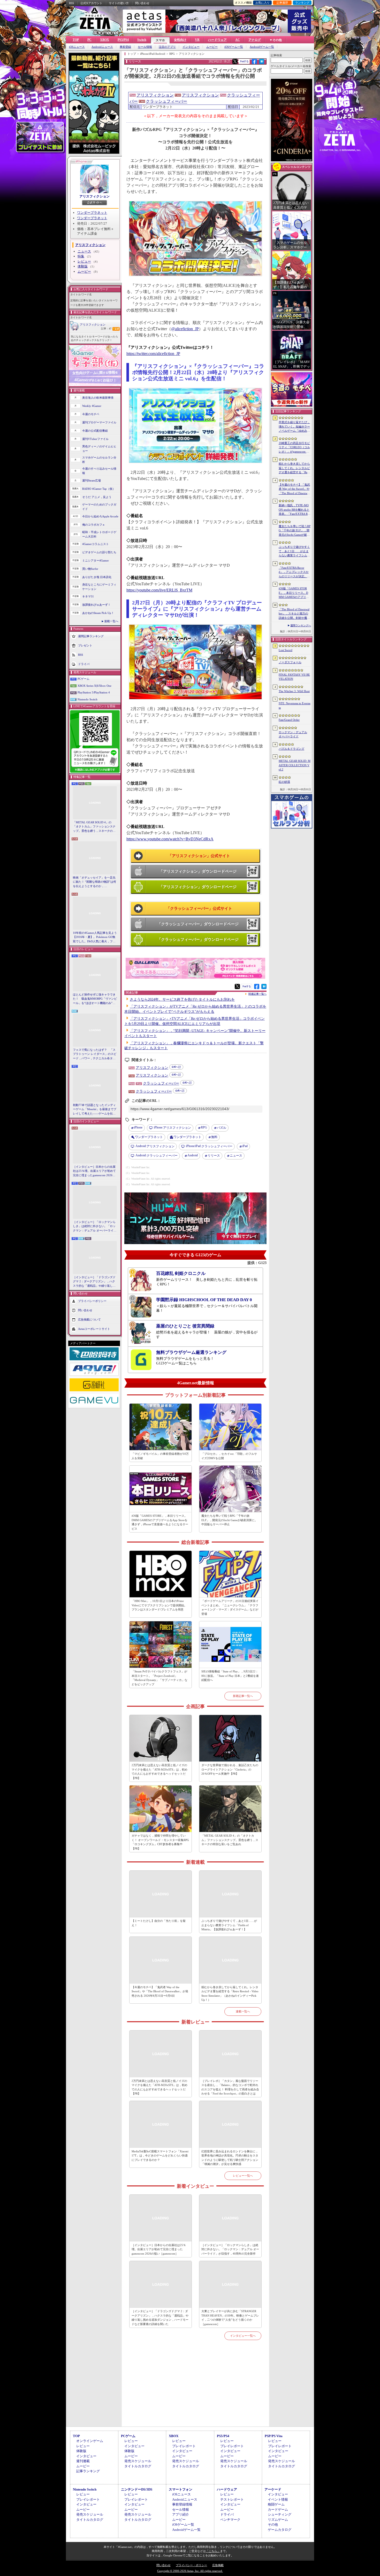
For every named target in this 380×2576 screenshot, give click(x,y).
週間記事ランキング (91, 636)
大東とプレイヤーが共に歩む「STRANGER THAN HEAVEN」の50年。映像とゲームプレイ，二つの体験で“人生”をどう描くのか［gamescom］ (230, 2318)
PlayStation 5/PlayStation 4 (94, 692)
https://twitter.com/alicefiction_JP (153, 354)
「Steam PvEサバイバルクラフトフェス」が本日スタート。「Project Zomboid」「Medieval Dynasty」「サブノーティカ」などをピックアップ (159, 1678)
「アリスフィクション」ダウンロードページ (198, 871)
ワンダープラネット (92, 213)
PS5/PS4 (123, 40)
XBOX (105, 40)
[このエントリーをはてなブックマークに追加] (262, 63)
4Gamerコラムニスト (96, 544)
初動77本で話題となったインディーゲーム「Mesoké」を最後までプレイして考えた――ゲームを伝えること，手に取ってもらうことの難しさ (95, 1110)
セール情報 (145, 47)
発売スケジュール (138, 2461)
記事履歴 (282, 3)
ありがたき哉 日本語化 (97, 577)
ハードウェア (217, 40)
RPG (204, 1127)
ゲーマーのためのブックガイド (99, 507)
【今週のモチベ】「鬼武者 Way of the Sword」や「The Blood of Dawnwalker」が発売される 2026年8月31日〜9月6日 (160, 1991)
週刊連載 (83, 2461)
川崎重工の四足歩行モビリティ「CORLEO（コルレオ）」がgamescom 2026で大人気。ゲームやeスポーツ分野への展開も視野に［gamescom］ (294, 448)
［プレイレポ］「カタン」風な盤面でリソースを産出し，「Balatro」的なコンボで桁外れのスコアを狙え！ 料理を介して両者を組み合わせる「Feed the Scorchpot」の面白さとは (230, 2087)
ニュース (84, 251)
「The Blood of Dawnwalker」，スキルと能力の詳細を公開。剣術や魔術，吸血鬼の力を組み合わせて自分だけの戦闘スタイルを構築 (294, 614)
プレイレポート (184, 2446)
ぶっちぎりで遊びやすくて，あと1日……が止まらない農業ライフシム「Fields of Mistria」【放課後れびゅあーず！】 (229, 1925)
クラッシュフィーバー (166, 101)
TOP (76, 40)
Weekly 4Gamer (92, 406)
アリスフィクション (94, 196)
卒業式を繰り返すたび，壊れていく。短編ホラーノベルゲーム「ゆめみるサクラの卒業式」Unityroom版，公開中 (294, 427)
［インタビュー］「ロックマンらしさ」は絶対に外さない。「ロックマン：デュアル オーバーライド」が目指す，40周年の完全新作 (94, 1227)
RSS (71, 3)
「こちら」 (213, 2551)
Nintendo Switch (88, 699)
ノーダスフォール (290, 662)
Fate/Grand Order (289, 720)
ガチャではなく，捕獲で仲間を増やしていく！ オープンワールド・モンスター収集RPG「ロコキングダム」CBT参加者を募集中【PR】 (160, 1842)
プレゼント (85, 645)
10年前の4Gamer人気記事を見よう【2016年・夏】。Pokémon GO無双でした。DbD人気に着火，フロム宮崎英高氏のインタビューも (95, 937)
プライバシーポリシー (92, 1301)
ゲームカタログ (280, 2530)
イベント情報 (278, 2499)
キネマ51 (88, 596)
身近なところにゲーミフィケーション (99, 587)
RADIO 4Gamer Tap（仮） (99, 489)
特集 (81, 256)
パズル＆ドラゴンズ (291, 749)
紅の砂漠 (284, 782)
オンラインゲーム (90, 2441)
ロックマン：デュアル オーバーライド (293, 734)
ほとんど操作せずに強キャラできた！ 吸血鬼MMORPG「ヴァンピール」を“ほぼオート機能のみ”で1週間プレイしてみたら (95, 999)
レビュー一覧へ (243, 2176)
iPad (245, 1146)
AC (238, 40)
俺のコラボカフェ (94, 525)
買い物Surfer (90, 569)
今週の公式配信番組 (95, 431)
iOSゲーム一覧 (234, 47)
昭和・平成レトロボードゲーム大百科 (99, 534)
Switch (142, 40)
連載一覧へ (111, 621)
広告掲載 (218, 2565)
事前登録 (125, 47)
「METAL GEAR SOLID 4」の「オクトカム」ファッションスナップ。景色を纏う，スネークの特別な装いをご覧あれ (94, 827)
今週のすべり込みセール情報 (99, 471)
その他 (273, 2524)
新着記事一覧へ (243, 1696)
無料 (214, 1137)
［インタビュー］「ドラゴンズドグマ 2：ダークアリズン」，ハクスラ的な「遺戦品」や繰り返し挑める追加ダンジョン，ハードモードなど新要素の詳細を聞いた (94, 1282)
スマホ (160, 40)
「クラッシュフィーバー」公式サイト (199, 908)
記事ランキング (88, 2471)
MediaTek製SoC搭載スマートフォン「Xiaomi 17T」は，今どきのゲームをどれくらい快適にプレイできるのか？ (160, 2156)
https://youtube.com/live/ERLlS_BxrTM (159, 590)
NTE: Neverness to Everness (295, 705)
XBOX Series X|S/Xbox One (94, 686)
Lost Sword (286, 650)
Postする (244, 61)
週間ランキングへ (301, 625)
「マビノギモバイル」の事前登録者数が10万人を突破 (160, 1456)
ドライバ (84, 664)
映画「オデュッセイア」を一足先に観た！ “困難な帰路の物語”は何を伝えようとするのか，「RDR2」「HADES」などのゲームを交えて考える (94, 882)
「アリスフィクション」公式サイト (199, 856)
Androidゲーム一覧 (262, 47)
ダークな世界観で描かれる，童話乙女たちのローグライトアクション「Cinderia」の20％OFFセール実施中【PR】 (230, 1769)
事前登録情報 (182, 2504)
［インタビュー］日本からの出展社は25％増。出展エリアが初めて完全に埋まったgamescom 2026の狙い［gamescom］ (94, 1171)
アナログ (255, 40)
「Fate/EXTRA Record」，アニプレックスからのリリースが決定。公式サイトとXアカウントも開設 (294, 572)
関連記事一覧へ (257, 994)
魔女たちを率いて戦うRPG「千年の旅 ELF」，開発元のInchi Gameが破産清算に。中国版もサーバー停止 (229, 1520)
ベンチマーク (230, 2520)
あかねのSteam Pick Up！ (98, 613)
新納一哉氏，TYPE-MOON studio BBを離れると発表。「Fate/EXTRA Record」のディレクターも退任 (294, 510)
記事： (106, 329)
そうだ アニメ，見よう (97, 497)
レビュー (84, 261)
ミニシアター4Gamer (96, 560)
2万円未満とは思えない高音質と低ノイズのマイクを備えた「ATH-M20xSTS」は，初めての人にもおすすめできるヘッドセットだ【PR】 (159, 1772)
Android (193, 1155)
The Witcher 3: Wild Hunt (294, 691)
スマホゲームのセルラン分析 (99, 460)
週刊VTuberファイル (95, 439)
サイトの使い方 (119, 3)
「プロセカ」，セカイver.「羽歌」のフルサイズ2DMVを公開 (229, 1456)
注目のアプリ (167, 47)
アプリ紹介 (181, 2514)
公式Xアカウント (91, 3)
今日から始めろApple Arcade (100, 516)
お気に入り (263, 3)
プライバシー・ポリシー (191, 2565)
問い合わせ (142, 3)
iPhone (138, 1127)
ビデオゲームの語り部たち (99, 552)
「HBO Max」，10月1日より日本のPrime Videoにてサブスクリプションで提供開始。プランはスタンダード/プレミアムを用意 (159, 1605)
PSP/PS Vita (274, 2436)
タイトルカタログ (138, 2466)
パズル (222, 1128)
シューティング (280, 2514)
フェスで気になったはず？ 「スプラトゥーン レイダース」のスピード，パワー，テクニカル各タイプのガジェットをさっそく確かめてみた (95, 1054)
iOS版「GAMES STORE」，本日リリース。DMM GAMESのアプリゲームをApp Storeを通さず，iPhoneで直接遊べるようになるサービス (160, 1522)
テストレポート (232, 2499)
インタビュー (191, 47)
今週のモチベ (91, 414)
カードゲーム (278, 2510)
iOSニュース (77, 47)
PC (89, 40)
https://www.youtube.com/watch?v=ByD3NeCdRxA (170, 839)
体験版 (83, 266)
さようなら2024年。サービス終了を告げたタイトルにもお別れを (182, 999)
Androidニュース (102, 47)
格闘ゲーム (276, 2504)
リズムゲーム (278, 2520)
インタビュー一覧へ (243, 2336)
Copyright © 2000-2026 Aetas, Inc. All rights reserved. (190, 2571)
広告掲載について (89, 1319)
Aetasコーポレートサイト (94, 1329)
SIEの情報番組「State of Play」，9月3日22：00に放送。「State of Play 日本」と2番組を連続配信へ (230, 1676)
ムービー (212, 47)
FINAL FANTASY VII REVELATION (294, 677)
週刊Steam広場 (92, 480)
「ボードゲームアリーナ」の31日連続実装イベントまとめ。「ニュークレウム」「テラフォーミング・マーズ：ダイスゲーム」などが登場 (230, 1607)
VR (197, 40)
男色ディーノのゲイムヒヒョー (99, 449)
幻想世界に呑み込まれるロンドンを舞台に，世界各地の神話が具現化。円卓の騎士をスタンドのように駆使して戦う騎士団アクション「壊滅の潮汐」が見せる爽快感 (230, 2158)
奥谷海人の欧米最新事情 (98, 398)
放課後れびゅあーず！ (96, 605)
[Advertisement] (195, 2389)
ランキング (302, 3)
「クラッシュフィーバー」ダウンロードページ (198, 924)
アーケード (273, 2489)
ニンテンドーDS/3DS (137, 2489)
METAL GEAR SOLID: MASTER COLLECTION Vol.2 (295, 765)
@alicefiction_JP (185, 329)
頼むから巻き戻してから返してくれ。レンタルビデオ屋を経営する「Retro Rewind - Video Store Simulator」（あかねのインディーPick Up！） (230, 1994)
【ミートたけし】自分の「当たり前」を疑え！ (159, 1923)
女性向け (180, 40)
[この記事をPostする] (235, 61)
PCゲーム (83, 679)
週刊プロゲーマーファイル (99, 422)
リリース (214, 1156)
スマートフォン (181, 2489)
